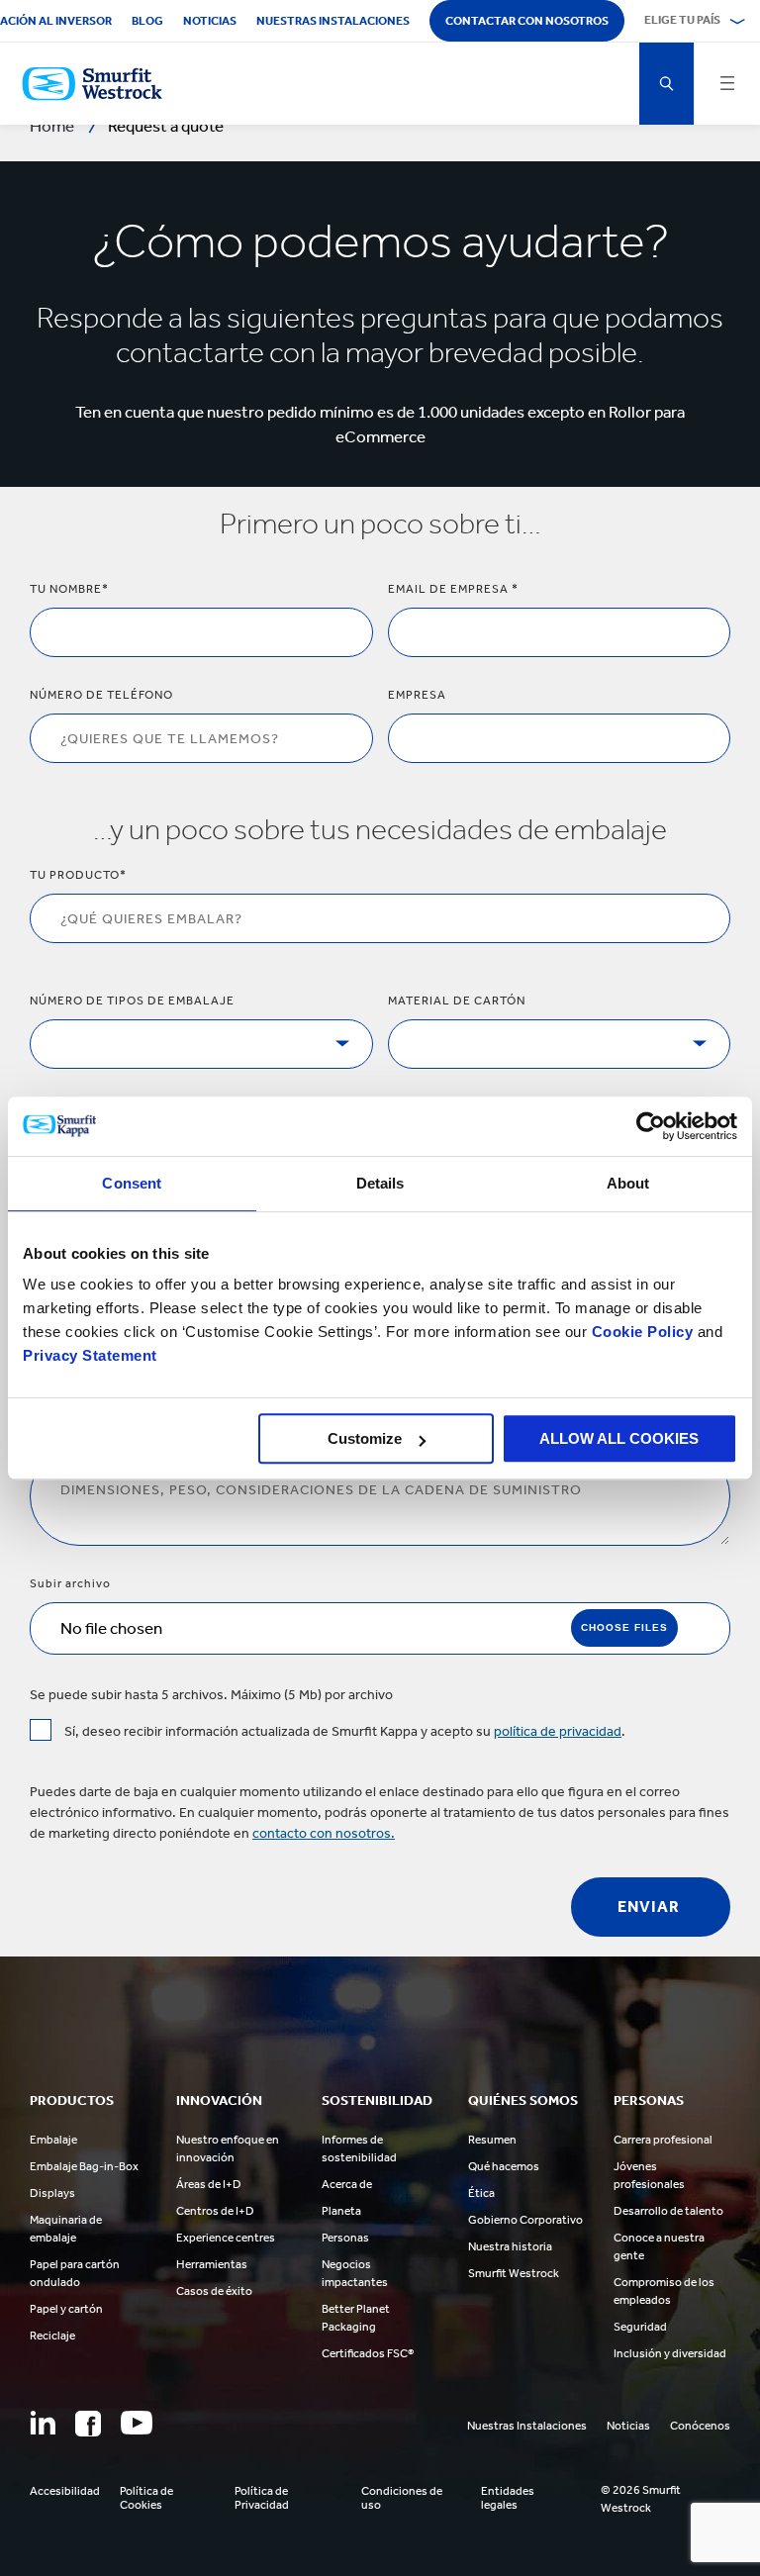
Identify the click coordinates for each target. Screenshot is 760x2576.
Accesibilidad (65, 2491)
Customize (365, 1438)
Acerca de (347, 2184)
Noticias (210, 21)
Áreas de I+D (209, 2184)
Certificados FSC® (368, 2353)
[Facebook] (88, 2424)
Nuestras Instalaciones (333, 21)
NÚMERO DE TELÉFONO (101, 695)
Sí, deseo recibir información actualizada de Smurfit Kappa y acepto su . (345, 1731)
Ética (481, 2193)
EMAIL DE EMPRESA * (453, 589)
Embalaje (53, 2140)
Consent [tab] (132, 1183)
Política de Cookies (146, 2498)
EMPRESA (417, 695)
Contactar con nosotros (527, 21)
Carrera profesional (663, 2140)
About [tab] (628, 1183)
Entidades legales (508, 2498)
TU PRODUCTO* (78, 875)
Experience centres (226, 2238)
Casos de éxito (214, 2291)
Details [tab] (380, 1183)
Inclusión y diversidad (670, 2353)
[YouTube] (137, 2423)
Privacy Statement (90, 1355)
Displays (52, 2193)
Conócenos (700, 2426)
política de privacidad (558, 1731)
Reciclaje (52, 2336)
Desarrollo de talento (668, 2211)
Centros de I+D (215, 2211)
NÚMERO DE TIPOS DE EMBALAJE (132, 1001)
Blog (147, 21)
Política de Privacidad (262, 2498)
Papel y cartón (66, 2309)
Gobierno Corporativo (525, 2220)
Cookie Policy (643, 1332)
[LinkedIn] (43, 2423)
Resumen (492, 2140)
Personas (345, 2238)
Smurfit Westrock (514, 2273)
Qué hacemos (504, 2166)
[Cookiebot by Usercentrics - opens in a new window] (651, 1126)
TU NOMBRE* (69, 589)
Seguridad (640, 2327)
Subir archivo (70, 1583)
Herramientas (212, 2264)
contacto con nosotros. (324, 1833)
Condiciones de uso (402, 2498)
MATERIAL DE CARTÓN (457, 1001)
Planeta (341, 2211)
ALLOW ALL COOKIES (619, 1438)
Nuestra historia (510, 2246)
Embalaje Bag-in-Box (84, 2166)
